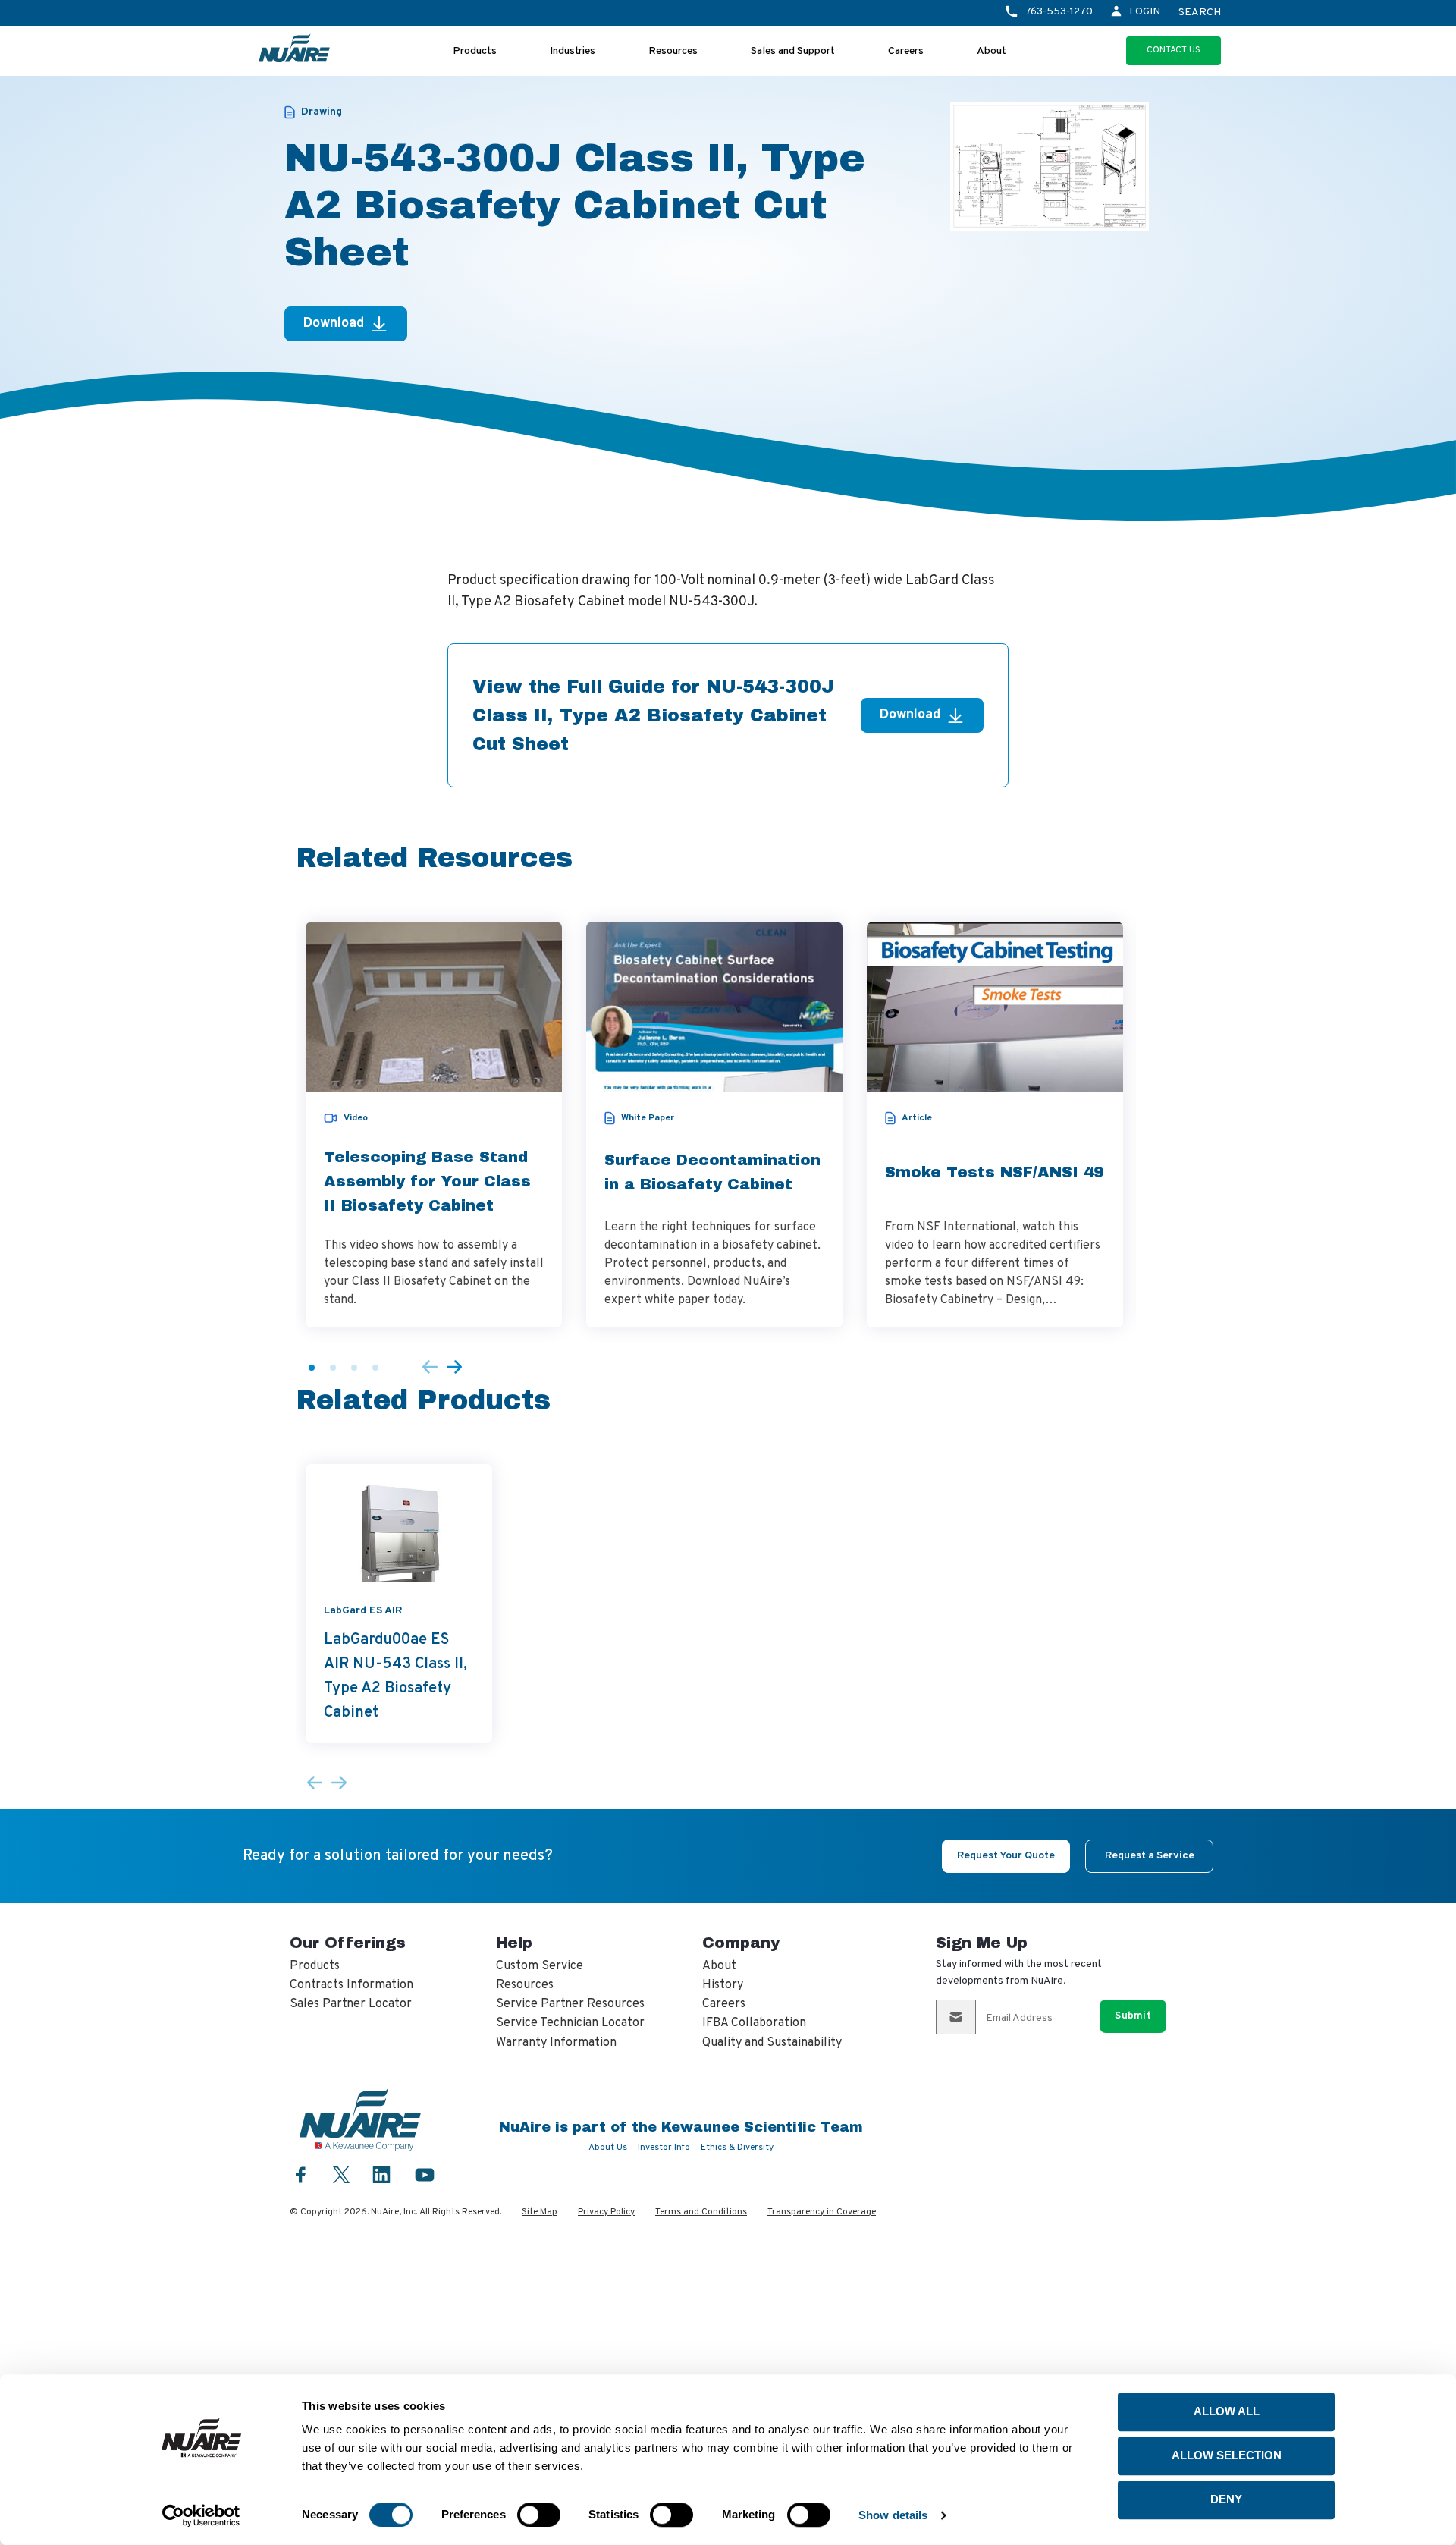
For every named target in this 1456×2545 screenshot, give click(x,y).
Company (741, 1943)
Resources (673, 51)
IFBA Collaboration (754, 2023)
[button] (312, 1368)
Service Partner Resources (570, 2004)
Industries (573, 51)
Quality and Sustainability (772, 2043)
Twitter (341, 2173)
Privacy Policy (606, 2212)
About (992, 51)
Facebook (301, 2174)
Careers (906, 51)
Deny (1226, 2499)
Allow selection (1227, 2455)
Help (514, 1943)
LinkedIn (381, 2174)
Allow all (1227, 2411)
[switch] (539, 2515)
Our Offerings (348, 1943)
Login (1145, 12)
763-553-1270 (1059, 12)
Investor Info (664, 2148)
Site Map (540, 2212)
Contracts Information (351, 1985)
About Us (608, 2148)
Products (475, 51)
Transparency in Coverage (822, 2212)
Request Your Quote (1006, 1856)
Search (1200, 13)
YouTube (425, 2174)
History (723, 1985)
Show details (893, 2515)
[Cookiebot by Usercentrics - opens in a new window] (201, 2515)
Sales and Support (793, 51)
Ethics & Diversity (737, 2148)
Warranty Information (556, 2043)
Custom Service (540, 1966)
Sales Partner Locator (351, 2004)
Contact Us (1174, 50)
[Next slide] (454, 1368)
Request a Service (1150, 1856)
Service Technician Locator (570, 2023)
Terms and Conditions (701, 2212)
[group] (434, 1125)
